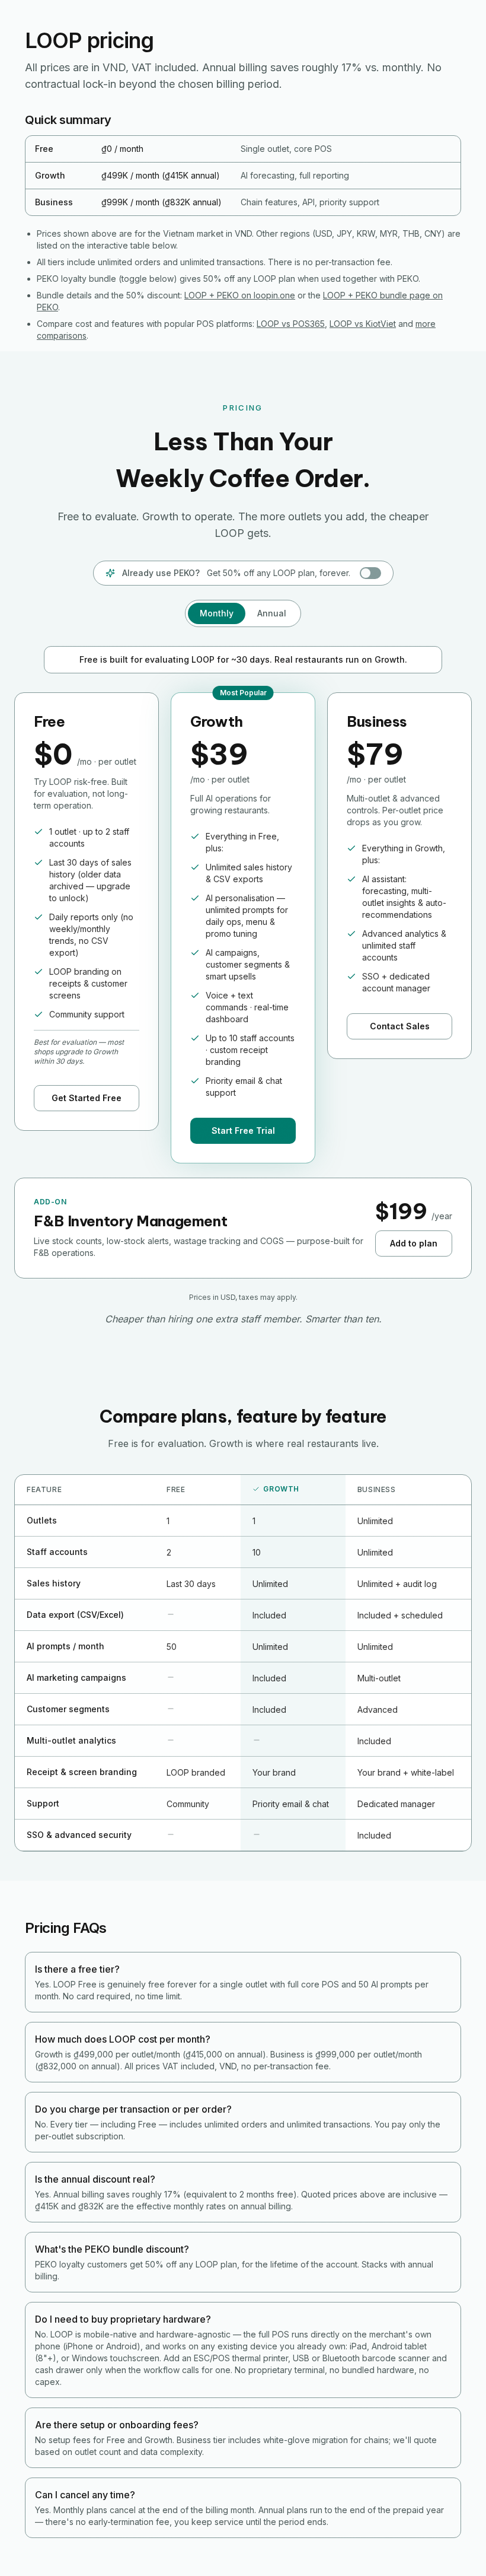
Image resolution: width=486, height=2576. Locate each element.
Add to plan (414, 1243)
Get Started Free (87, 1098)
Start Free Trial (243, 1130)
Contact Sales (400, 1026)
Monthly (217, 613)
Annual (272, 613)
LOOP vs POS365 (291, 324)
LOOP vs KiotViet (363, 324)
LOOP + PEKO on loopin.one (240, 295)
